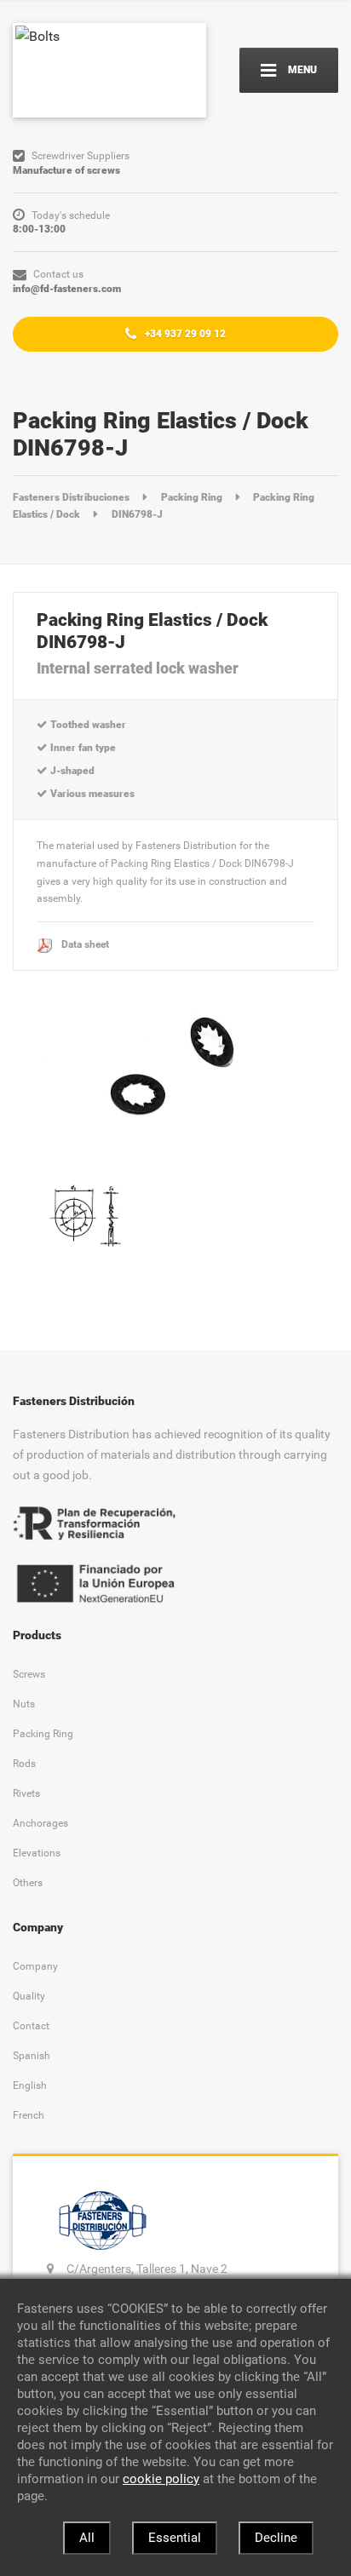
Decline (276, 2538)
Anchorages (40, 1823)
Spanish (32, 2055)
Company (35, 1966)
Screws (29, 1674)
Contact (31, 2025)
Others (28, 1882)
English (30, 2085)
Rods (24, 1763)
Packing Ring (193, 497)
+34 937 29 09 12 (184, 333)
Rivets (26, 1793)
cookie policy (161, 2479)
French (29, 2115)
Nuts (24, 1704)
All (87, 2538)
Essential (175, 2538)
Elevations (37, 1853)
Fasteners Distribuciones (72, 497)
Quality (29, 1996)
